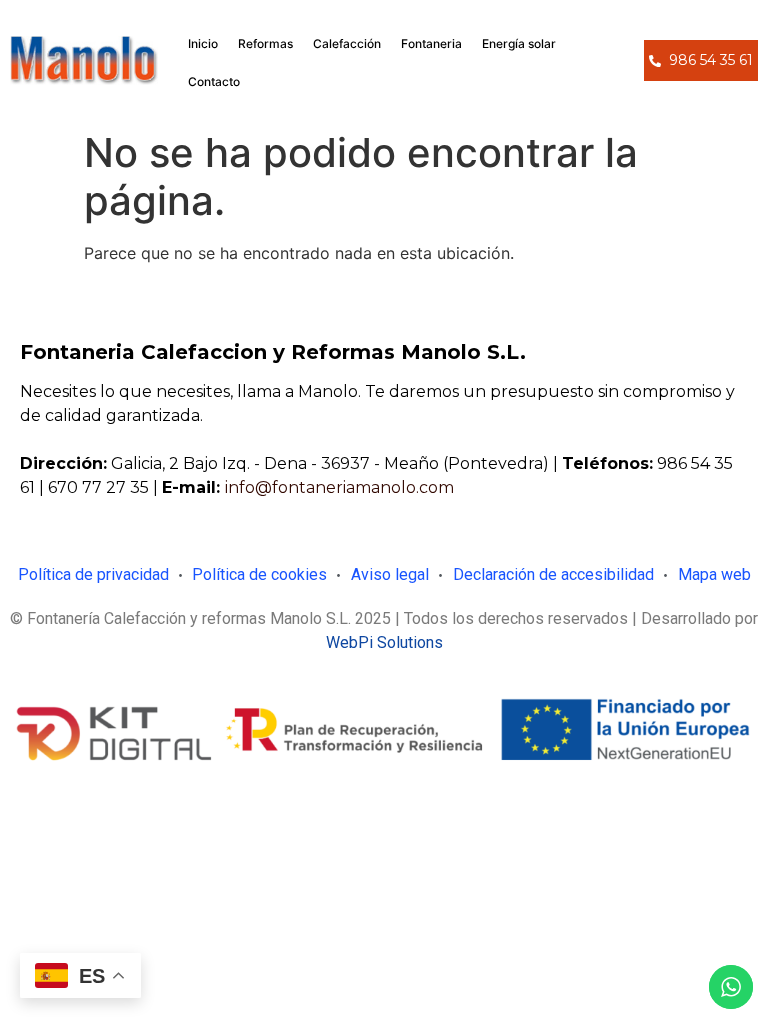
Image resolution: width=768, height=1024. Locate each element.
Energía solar (519, 43)
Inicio (203, 43)
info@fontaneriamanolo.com (339, 487)
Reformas (265, 43)
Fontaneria (431, 43)
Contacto (214, 81)
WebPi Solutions (384, 642)
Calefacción (347, 43)
